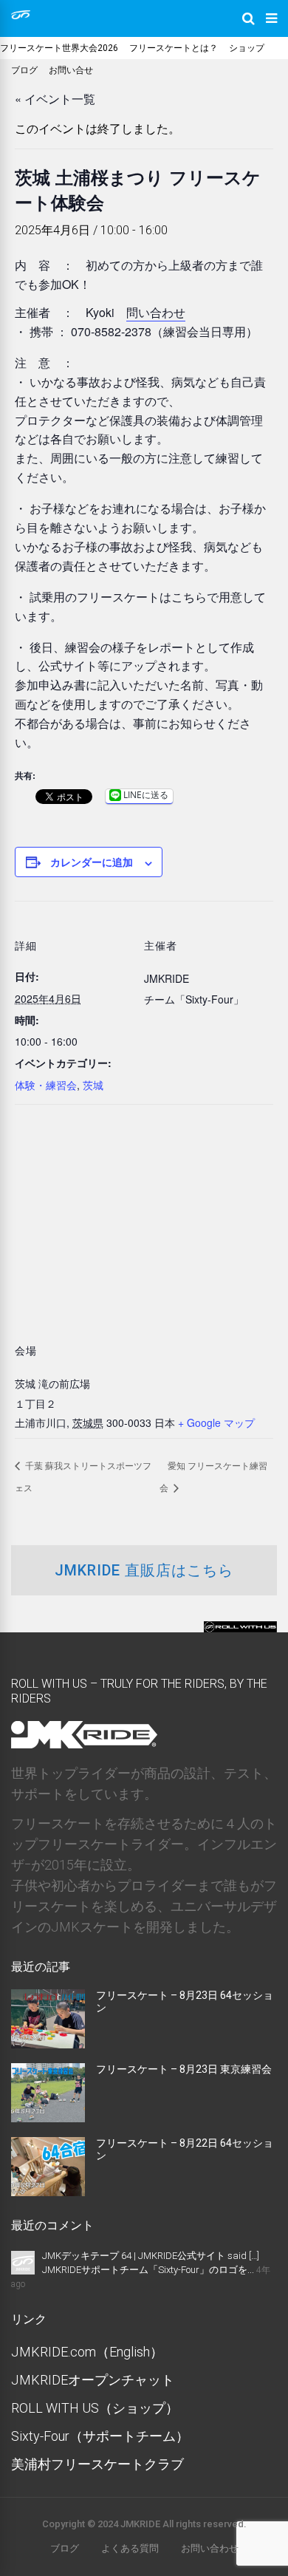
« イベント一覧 (55, 99)
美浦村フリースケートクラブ (97, 2464)
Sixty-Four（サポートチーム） (100, 2436)
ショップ (247, 48)
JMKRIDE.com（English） (87, 2352)
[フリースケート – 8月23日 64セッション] (48, 2044)
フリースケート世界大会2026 (59, 48)
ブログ (24, 70)
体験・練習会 (46, 1085)
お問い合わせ (210, 2548)
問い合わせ (156, 312)
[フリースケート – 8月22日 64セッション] (48, 2191)
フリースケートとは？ (174, 48)
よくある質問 (130, 2548)
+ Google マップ (216, 1422)
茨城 (93, 1085)
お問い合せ (71, 70)
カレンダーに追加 (92, 862)
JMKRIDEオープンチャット (93, 2380)
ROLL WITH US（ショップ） (95, 2408)
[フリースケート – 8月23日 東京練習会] (48, 2117)
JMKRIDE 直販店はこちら (144, 1570)
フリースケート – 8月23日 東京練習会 (184, 2069)
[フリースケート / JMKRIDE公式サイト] (21, 16)
